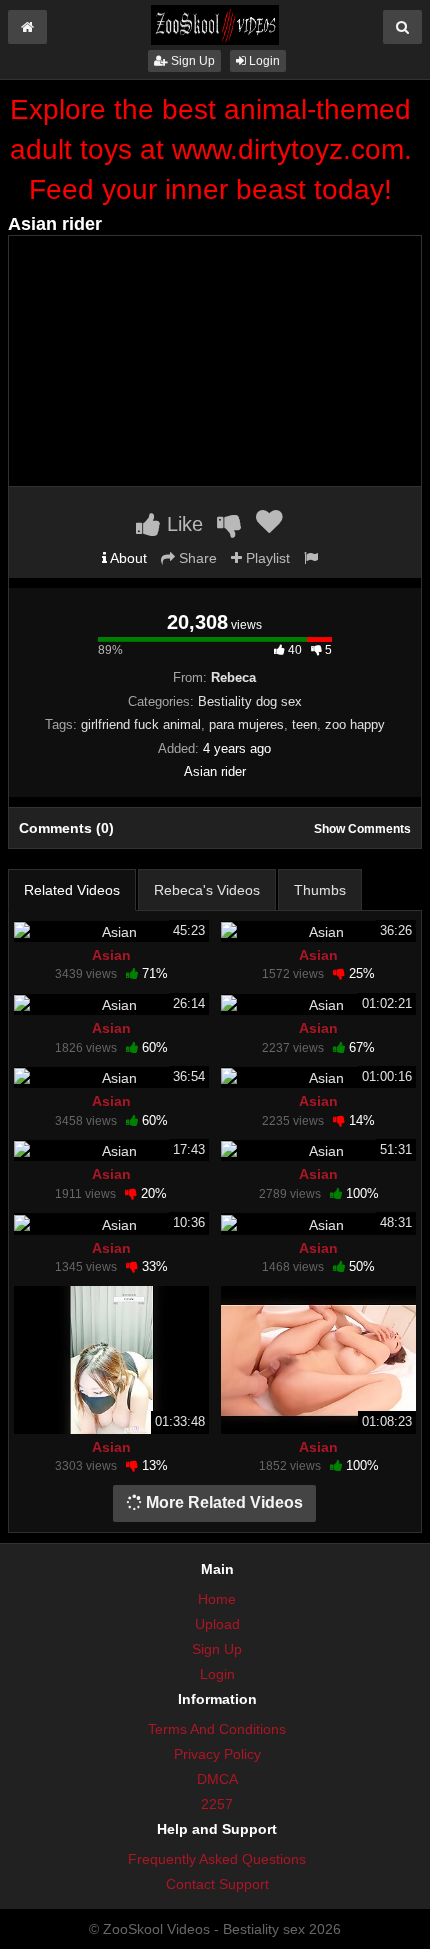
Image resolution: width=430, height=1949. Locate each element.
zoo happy (355, 724)
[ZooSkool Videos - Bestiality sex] (215, 24)
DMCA (217, 1779)
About (127, 558)
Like (182, 524)
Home (217, 1599)
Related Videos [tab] (72, 890)
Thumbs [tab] (320, 890)
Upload (217, 1624)
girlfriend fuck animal (141, 724)
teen (304, 724)
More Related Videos (222, 1502)
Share (196, 558)
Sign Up (191, 61)
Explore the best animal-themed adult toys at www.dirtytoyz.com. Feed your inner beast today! (211, 149)
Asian (111, 955)
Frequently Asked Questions (217, 1859)
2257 (217, 1804)
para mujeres (246, 724)
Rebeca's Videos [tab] (207, 890)
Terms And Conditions (217, 1729)
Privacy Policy (217, 1754)
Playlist (266, 558)
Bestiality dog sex (250, 701)
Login (263, 61)
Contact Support (217, 1884)
